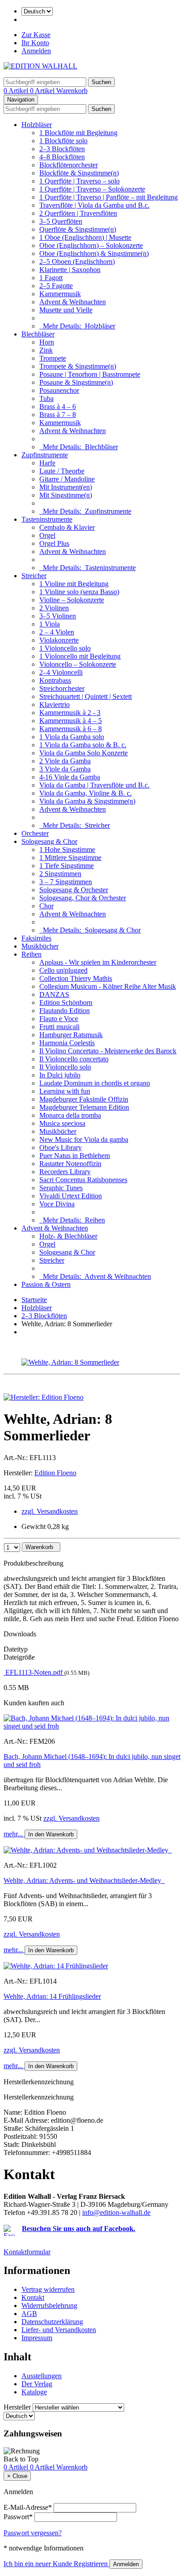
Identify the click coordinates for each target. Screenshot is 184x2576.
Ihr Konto (35, 43)
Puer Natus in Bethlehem (75, 1156)
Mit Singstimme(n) (66, 495)
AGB (29, 2314)
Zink (46, 350)
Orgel (47, 535)
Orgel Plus (54, 543)
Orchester (35, 833)
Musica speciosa (62, 1123)
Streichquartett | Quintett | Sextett (86, 696)
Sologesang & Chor (49, 841)
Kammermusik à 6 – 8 (71, 729)
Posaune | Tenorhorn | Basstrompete (90, 374)
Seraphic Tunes (61, 1188)
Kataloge (34, 2392)
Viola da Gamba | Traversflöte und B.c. (94, 785)
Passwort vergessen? (33, 2533)
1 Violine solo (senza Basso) (79, 592)
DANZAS (54, 994)
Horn (47, 342)
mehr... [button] (14, 1834)
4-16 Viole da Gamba (70, 777)
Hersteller (17, 2407)
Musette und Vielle (66, 310)
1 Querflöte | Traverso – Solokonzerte (92, 189)
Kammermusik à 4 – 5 (71, 721)
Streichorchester (62, 688)
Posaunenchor (59, 390)
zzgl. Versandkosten (50, 1511)
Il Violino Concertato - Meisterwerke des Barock (108, 1051)
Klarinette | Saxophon (70, 270)
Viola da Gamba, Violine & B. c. (86, 793)
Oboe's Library (61, 1147)
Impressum (37, 2338)
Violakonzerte (59, 640)
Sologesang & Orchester (74, 890)
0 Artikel (17, 91)
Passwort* (18, 2517)
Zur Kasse (36, 35)
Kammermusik (60, 294)
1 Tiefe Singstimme (67, 866)
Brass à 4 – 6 (58, 407)
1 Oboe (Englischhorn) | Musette (85, 237)
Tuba (46, 398)
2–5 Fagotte (56, 286)
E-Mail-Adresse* (28, 2507)
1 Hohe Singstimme (67, 849)
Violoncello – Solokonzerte (78, 664)
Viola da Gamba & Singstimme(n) (87, 801)
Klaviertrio (54, 705)
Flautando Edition (65, 1011)
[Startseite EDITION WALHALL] (40, 66)
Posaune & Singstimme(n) (76, 382)
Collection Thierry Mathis (76, 978)
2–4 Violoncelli (61, 672)
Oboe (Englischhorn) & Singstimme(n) (94, 253)
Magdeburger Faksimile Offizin (84, 1099)
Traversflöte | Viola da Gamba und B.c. (94, 205)
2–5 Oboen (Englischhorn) (77, 262)
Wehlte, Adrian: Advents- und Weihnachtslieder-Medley (84, 1880)
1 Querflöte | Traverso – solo (79, 181)
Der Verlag (37, 2384)
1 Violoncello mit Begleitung (80, 656)
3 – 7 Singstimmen (66, 882)
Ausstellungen (42, 2376)
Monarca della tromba (70, 1115)
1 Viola (50, 624)
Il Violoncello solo (65, 1067)
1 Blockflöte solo (63, 141)
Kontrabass (55, 680)
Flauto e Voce (59, 1019)
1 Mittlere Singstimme (70, 858)
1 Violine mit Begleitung (74, 584)
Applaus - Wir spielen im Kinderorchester (98, 962)
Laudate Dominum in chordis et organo (95, 1083)
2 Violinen (54, 608)
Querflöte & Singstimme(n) (78, 229)
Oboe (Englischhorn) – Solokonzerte (91, 245)
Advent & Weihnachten (73, 302)
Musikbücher (40, 946)
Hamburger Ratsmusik (71, 1035)
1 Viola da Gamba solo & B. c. (83, 745)
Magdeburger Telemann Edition (84, 1107)
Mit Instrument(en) (66, 487)
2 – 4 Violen (57, 632)
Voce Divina (57, 1204)
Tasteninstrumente (47, 519)
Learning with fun (65, 1091)
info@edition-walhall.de (116, 2212)
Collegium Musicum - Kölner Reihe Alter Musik (108, 986)
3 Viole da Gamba (65, 769)
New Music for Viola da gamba (84, 1139)
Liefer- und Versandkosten (59, 2330)
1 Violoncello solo (65, 648)
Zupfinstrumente (45, 455)
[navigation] (21, 2459)
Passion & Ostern (46, 1284)
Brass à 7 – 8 (58, 415)
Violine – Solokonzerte (72, 600)
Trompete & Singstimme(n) (78, 366)
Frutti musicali (59, 1027)
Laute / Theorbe (62, 471)
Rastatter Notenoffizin (70, 1164)
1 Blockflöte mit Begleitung (78, 133)
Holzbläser (37, 125)
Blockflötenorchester (69, 165)
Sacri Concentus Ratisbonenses (83, 1180)
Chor (46, 906)
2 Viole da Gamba (65, 761)
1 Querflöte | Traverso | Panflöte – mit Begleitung (109, 197)
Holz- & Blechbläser (68, 1236)
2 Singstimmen (60, 874)
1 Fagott (51, 278)
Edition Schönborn (66, 1003)
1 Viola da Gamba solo (72, 737)
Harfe (47, 463)
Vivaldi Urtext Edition (71, 1196)
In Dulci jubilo (60, 1075)
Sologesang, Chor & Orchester (83, 898)
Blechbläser (38, 334)
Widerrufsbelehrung (49, 2306)
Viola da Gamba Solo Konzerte (84, 753)
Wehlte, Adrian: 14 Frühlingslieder (52, 1996)
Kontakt (33, 2297)
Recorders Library (65, 1172)
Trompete (53, 358)
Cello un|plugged (63, 970)
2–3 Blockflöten (62, 149)
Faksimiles (36, 938)
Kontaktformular (27, 2252)
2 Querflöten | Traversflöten (78, 213)
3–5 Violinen (58, 616)
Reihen (31, 954)
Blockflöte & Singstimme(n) (79, 173)
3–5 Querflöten (61, 221)
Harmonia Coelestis (67, 1043)
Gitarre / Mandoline (67, 479)
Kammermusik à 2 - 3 (70, 713)
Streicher (34, 576)
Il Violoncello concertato (74, 1059)
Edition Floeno (55, 1473)
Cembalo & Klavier (67, 527)
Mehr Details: (77, 326)
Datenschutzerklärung (52, 2322)
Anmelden (36, 51)
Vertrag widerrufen (48, 2289)
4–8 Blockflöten (62, 157)
